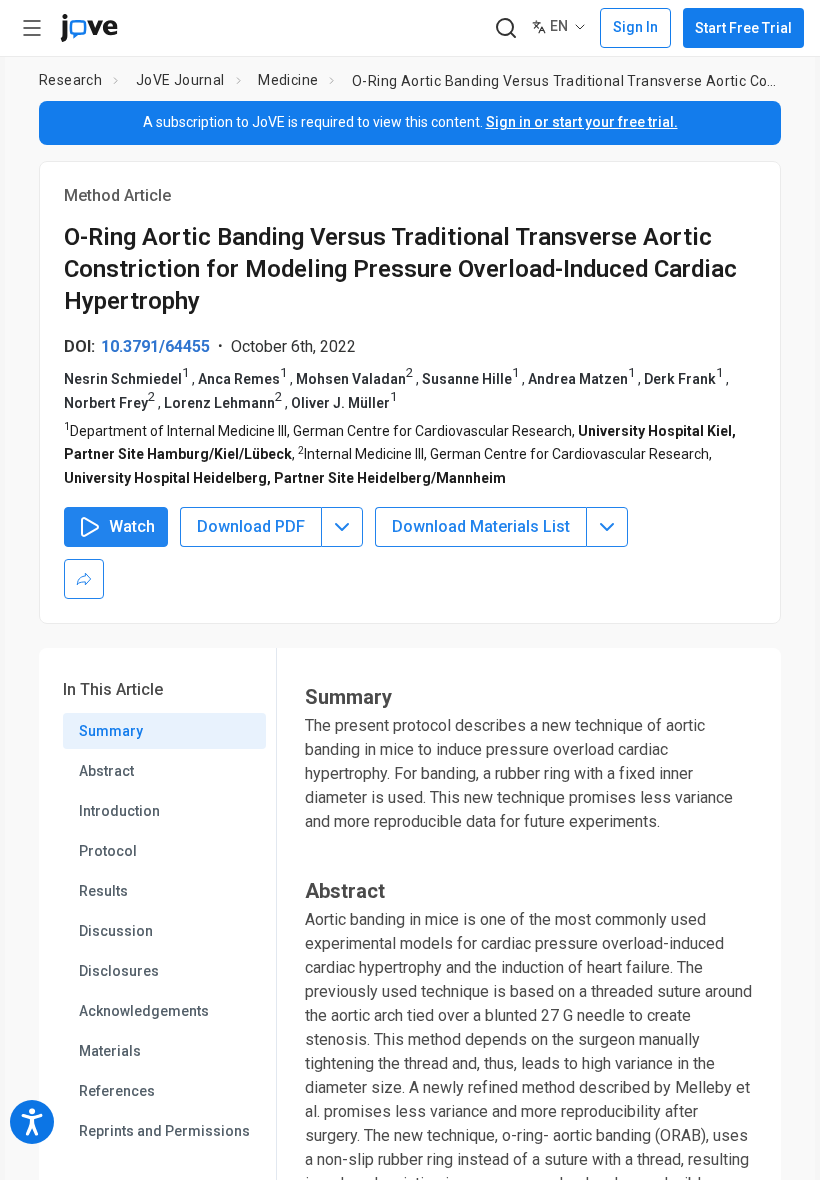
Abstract (106, 771)
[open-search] (505, 28)
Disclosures (119, 971)
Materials (110, 1051)
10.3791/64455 (155, 346)
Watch (132, 526)
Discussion (116, 931)
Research (70, 80)
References (117, 1091)
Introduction (119, 811)
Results (103, 891)
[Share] (84, 579)
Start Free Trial (743, 28)
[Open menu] (32, 28)
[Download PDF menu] (342, 527)
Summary (111, 731)
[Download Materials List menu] (607, 527)
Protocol (108, 851)
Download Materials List (481, 526)
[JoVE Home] (89, 28)
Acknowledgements (144, 1011)
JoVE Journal (180, 80)
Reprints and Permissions (164, 1131)
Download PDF (251, 526)
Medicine (288, 80)
